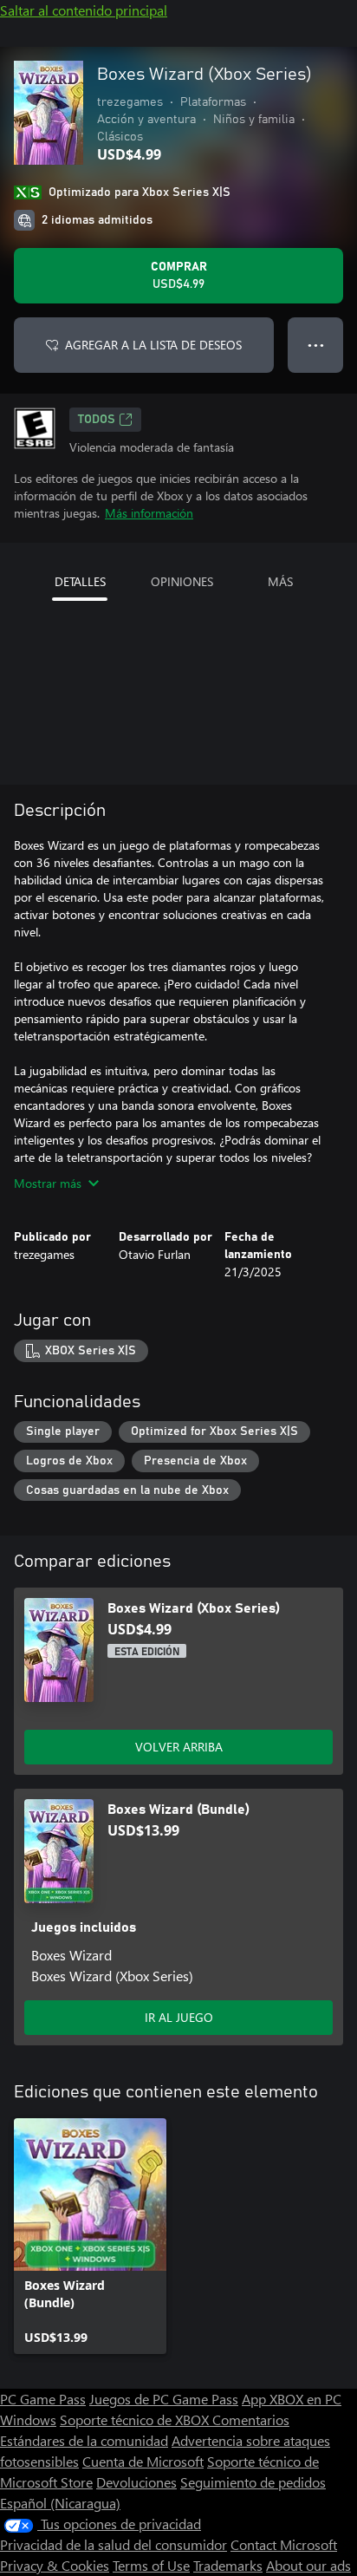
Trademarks (228, 2565)
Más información (149, 513)
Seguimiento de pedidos (253, 2482)
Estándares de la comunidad (84, 2440)
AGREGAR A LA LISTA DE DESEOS (153, 345)
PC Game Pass (43, 2399)
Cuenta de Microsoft (143, 2461)
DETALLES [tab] (80, 581)
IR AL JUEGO (179, 2017)
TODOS (97, 420)
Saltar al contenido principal (84, 10)
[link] (90, 2236)
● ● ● (316, 345)
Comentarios (251, 2419)
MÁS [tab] (280, 581)
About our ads (308, 2565)
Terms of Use (151, 2565)
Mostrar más (48, 1183)
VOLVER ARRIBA (179, 1747)
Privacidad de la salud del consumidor (114, 2544)
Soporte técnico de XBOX (136, 2419)
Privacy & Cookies (55, 2565)
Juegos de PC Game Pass (164, 2399)
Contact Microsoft (284, 2544)
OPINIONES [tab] (182, 581)
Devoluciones (136, 2482)
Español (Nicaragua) (60, 2503)
